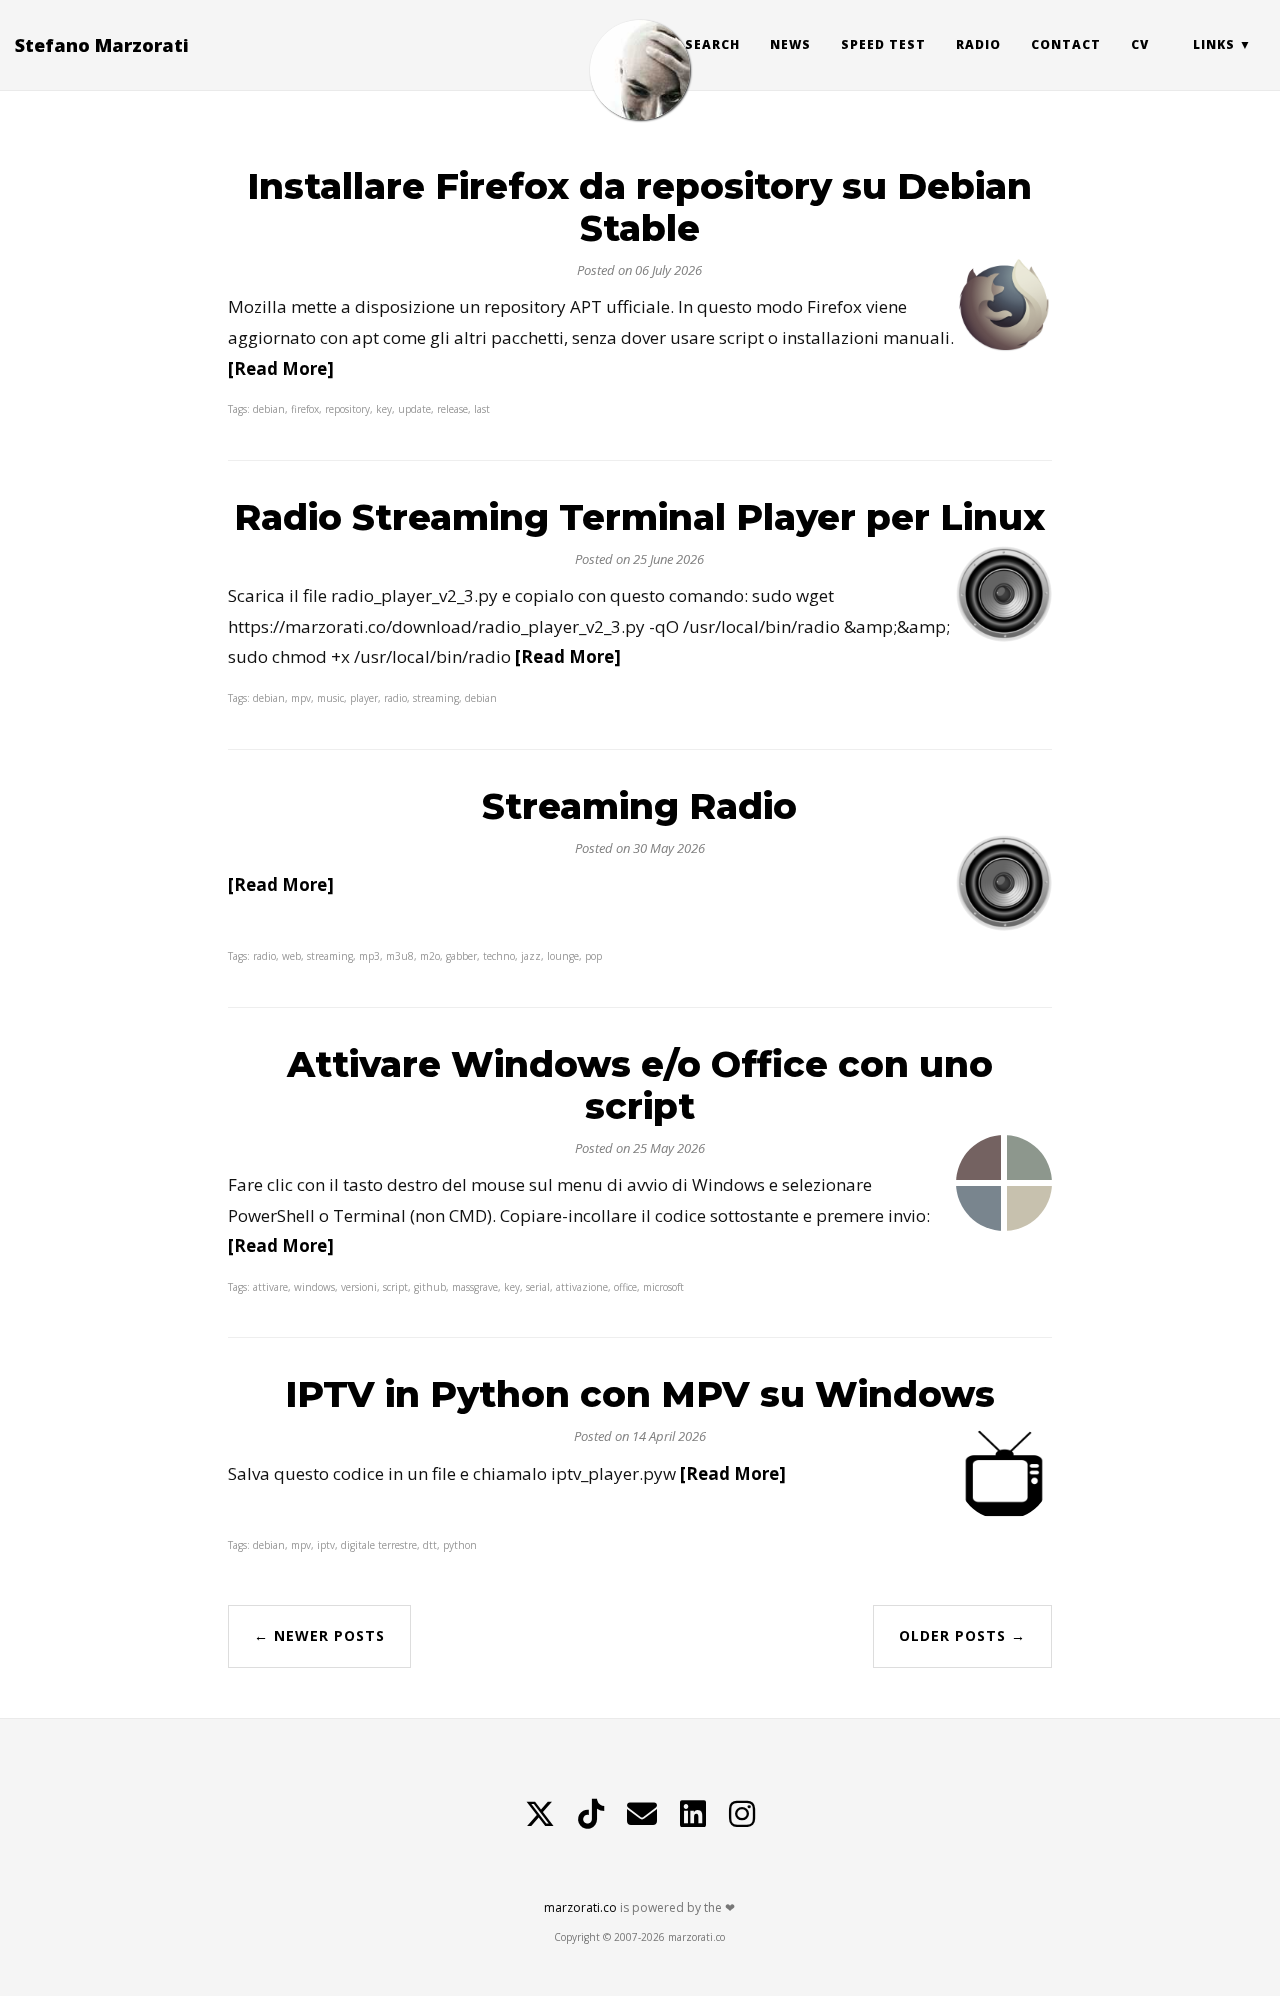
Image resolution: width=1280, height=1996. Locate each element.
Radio (978, 44)
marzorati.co (580, 1907)
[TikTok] (591, 1814)
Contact (1066, 44)
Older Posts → (962, 1635)
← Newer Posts (319, 1635)
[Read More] (281, 368)
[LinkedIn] (693, 1814)
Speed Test (883, 44)
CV (1140, 44)
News (790, 44)
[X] (540, 1814)
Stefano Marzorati (102, 45)
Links (1214, 44)
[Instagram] (742, 1814)
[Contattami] (642, 1814)
